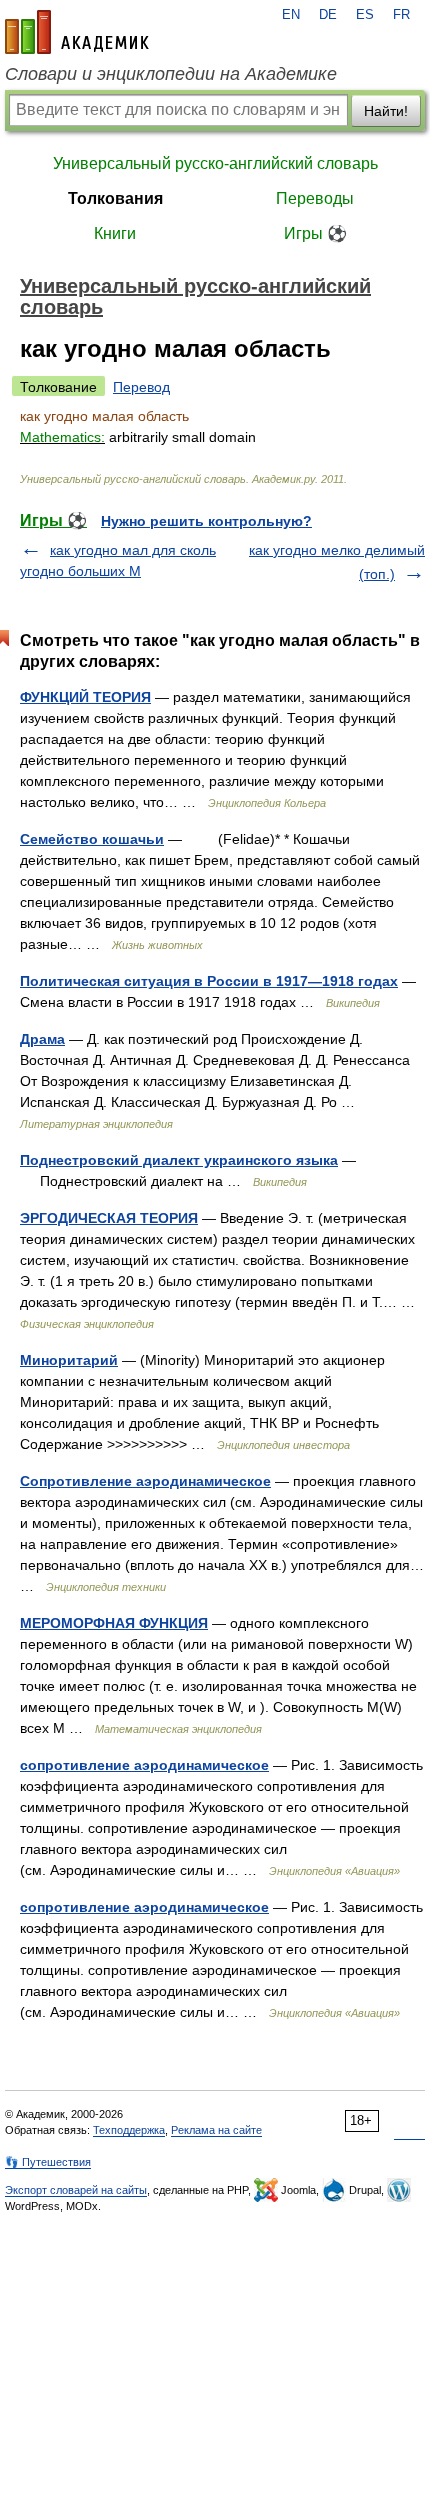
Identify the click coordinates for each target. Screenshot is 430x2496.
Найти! (386, 111)
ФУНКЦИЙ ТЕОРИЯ (85, 697)
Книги (115, 233)
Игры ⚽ (315, 233)
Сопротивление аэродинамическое (145, 1481)
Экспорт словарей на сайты (76, 2190)
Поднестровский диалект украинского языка (179, 1160)
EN (291, 15)
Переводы (315, 198)
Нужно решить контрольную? (206, 521)
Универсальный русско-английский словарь (215, 163)
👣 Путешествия (48, 2162)
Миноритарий (69, 1360)
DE (328, 15)
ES (365, 15)
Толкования (115, 198)
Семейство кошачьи (92, 839)
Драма (42, 1039)
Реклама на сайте (216, 2130)
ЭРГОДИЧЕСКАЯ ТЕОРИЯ (109, 1218)
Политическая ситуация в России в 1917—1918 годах (209, 981)
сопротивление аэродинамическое (144, 1765)
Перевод (141, 387)
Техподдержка (129, 2130)
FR (401, 15)
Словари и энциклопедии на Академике (171, 74)
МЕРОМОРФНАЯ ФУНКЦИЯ (114, 1623)
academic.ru (77, 32)
